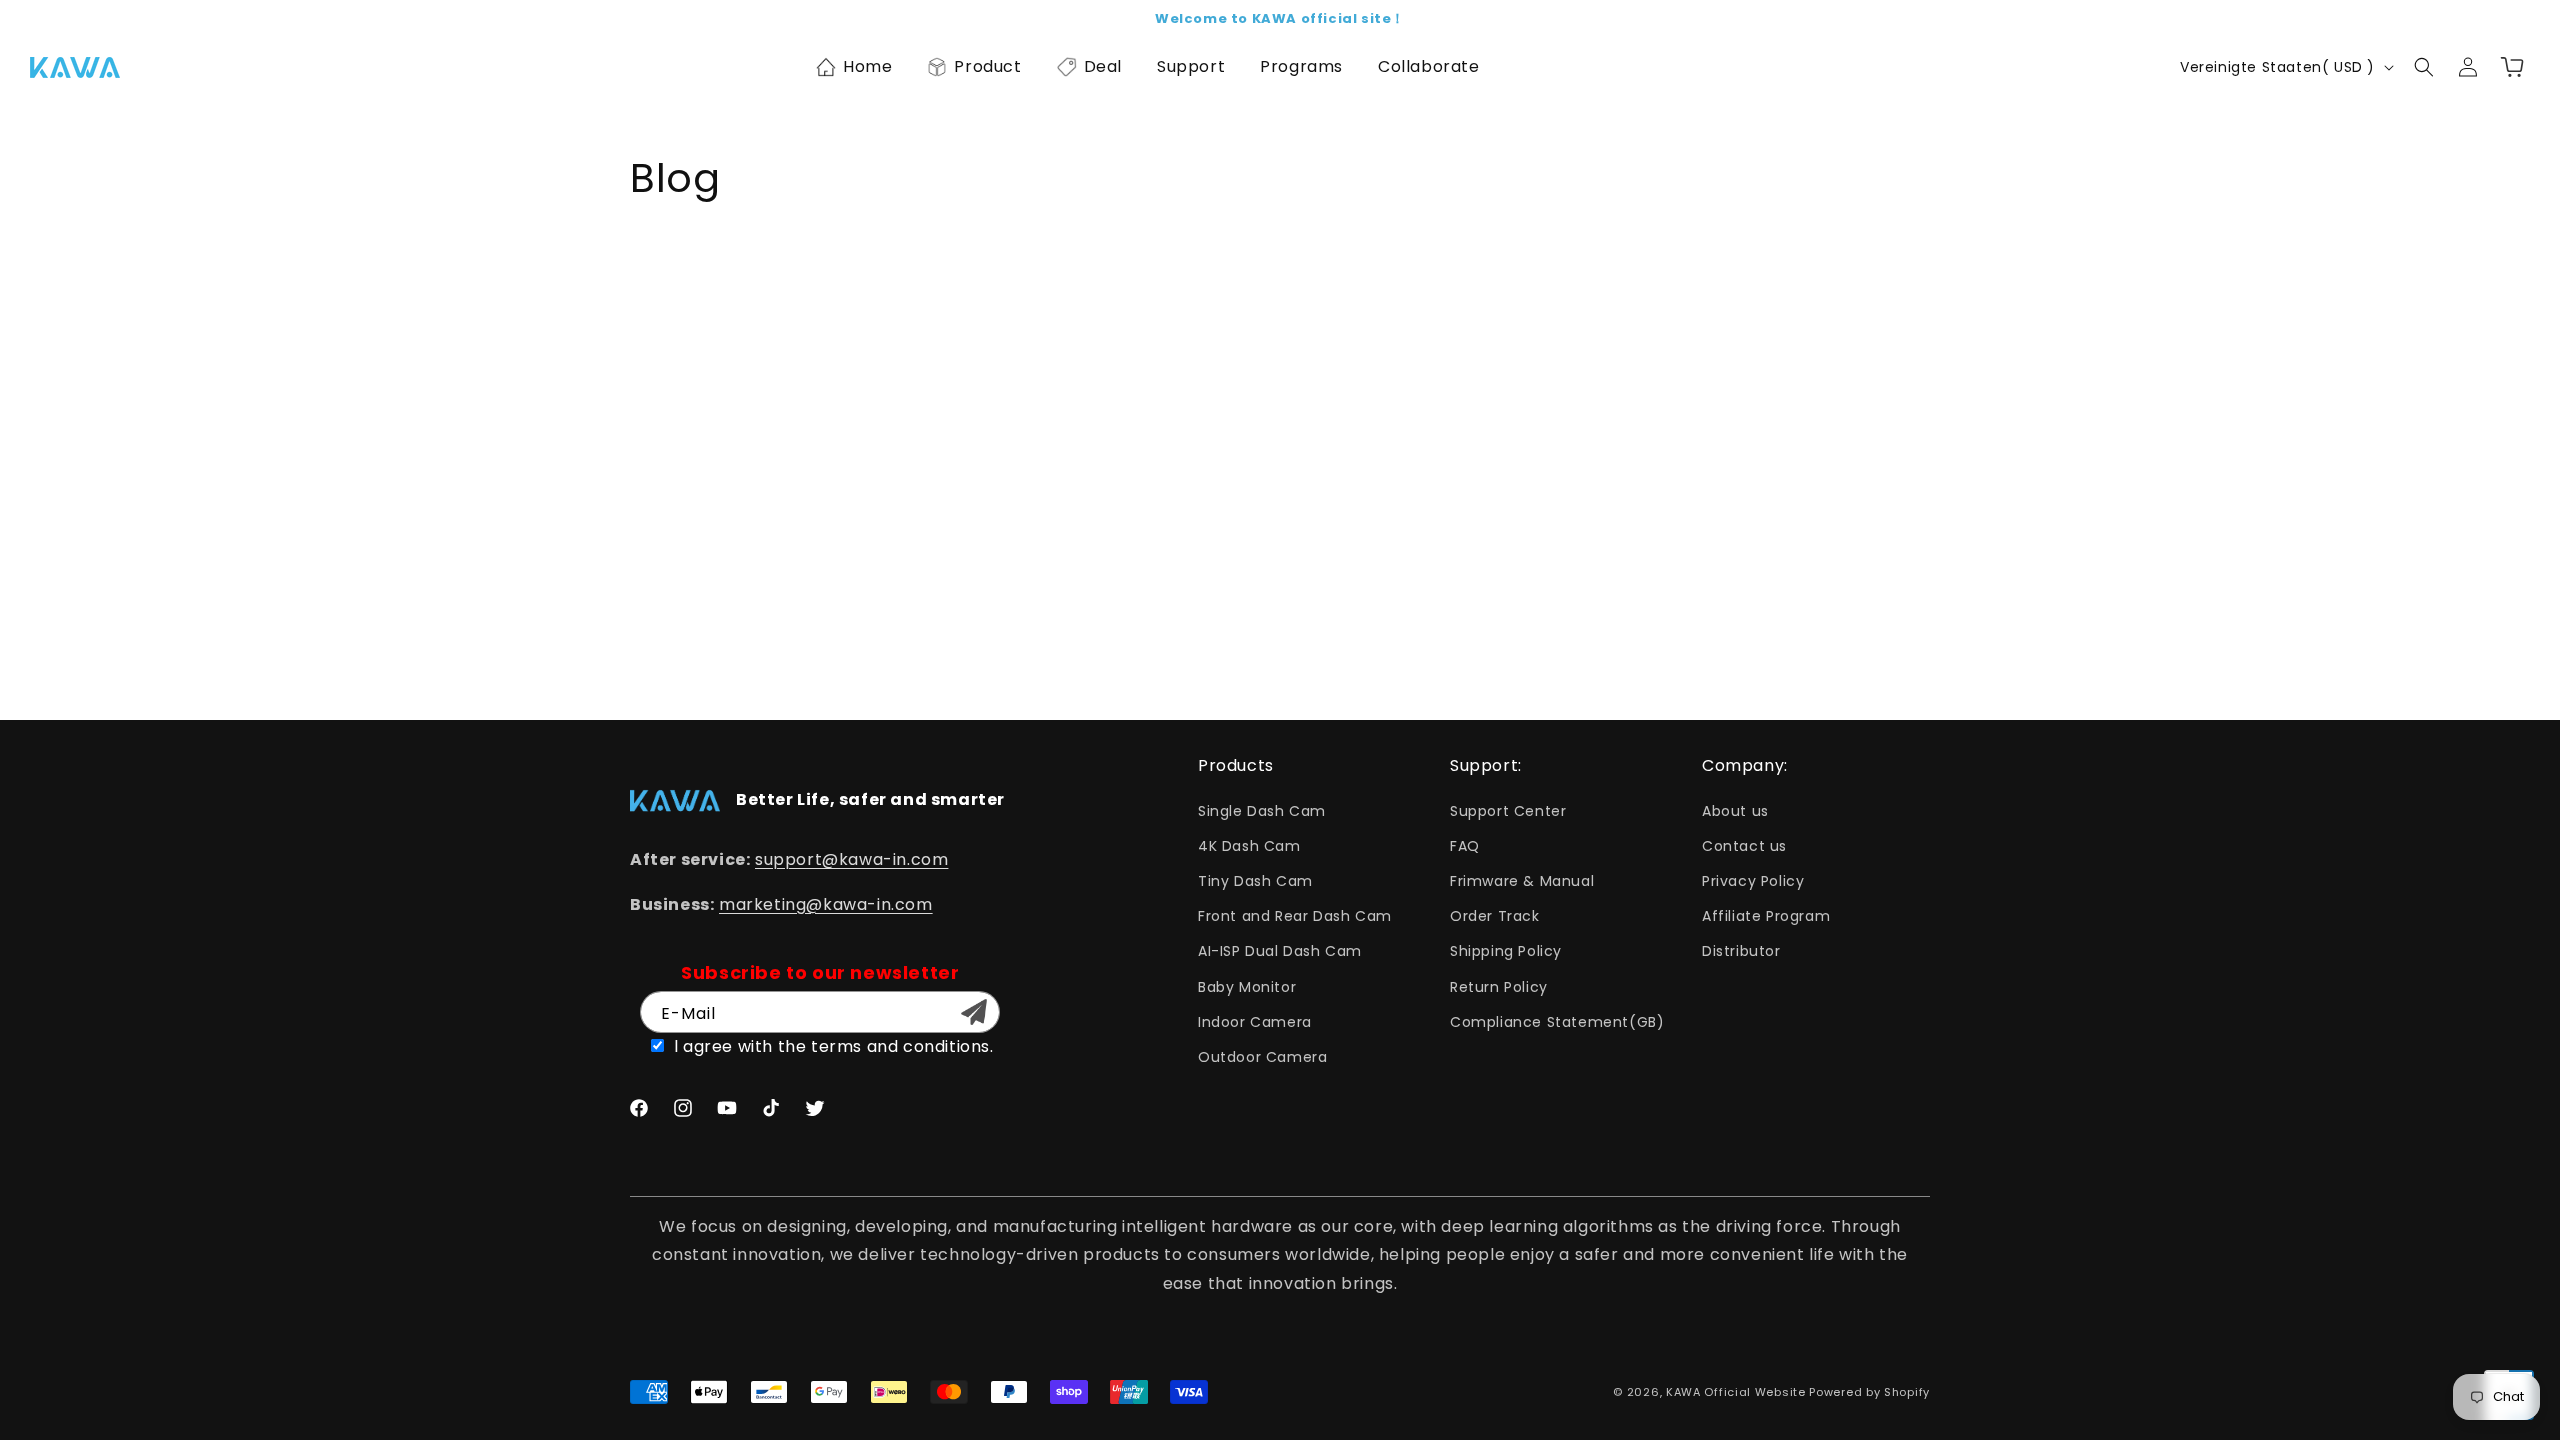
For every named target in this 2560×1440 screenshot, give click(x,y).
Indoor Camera (1255, 1022)
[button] (853, 67)
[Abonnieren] (974, 1012)
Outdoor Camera (1262, 1057)
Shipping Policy (1506, 951)
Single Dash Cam (1262, 811)
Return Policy (1499, 987)
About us (1735, 811)
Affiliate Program (1766, 916)
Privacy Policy (1753, 881)
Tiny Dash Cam (1255, 881)
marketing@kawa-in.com (826, 904)
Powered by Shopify (1869, 1392)
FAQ (1465, 846)
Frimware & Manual (1522, 881)
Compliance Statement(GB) (1557, 1022)
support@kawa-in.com (851, 859)
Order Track (1495, 916)
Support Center (1508, 811)
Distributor (1741, 951)
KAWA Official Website (1736, 1392)
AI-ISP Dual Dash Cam (1280, 951)
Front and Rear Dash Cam (1295, 916)
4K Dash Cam (1249, 846)
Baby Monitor (1247, 987)
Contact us (1744, 846)
